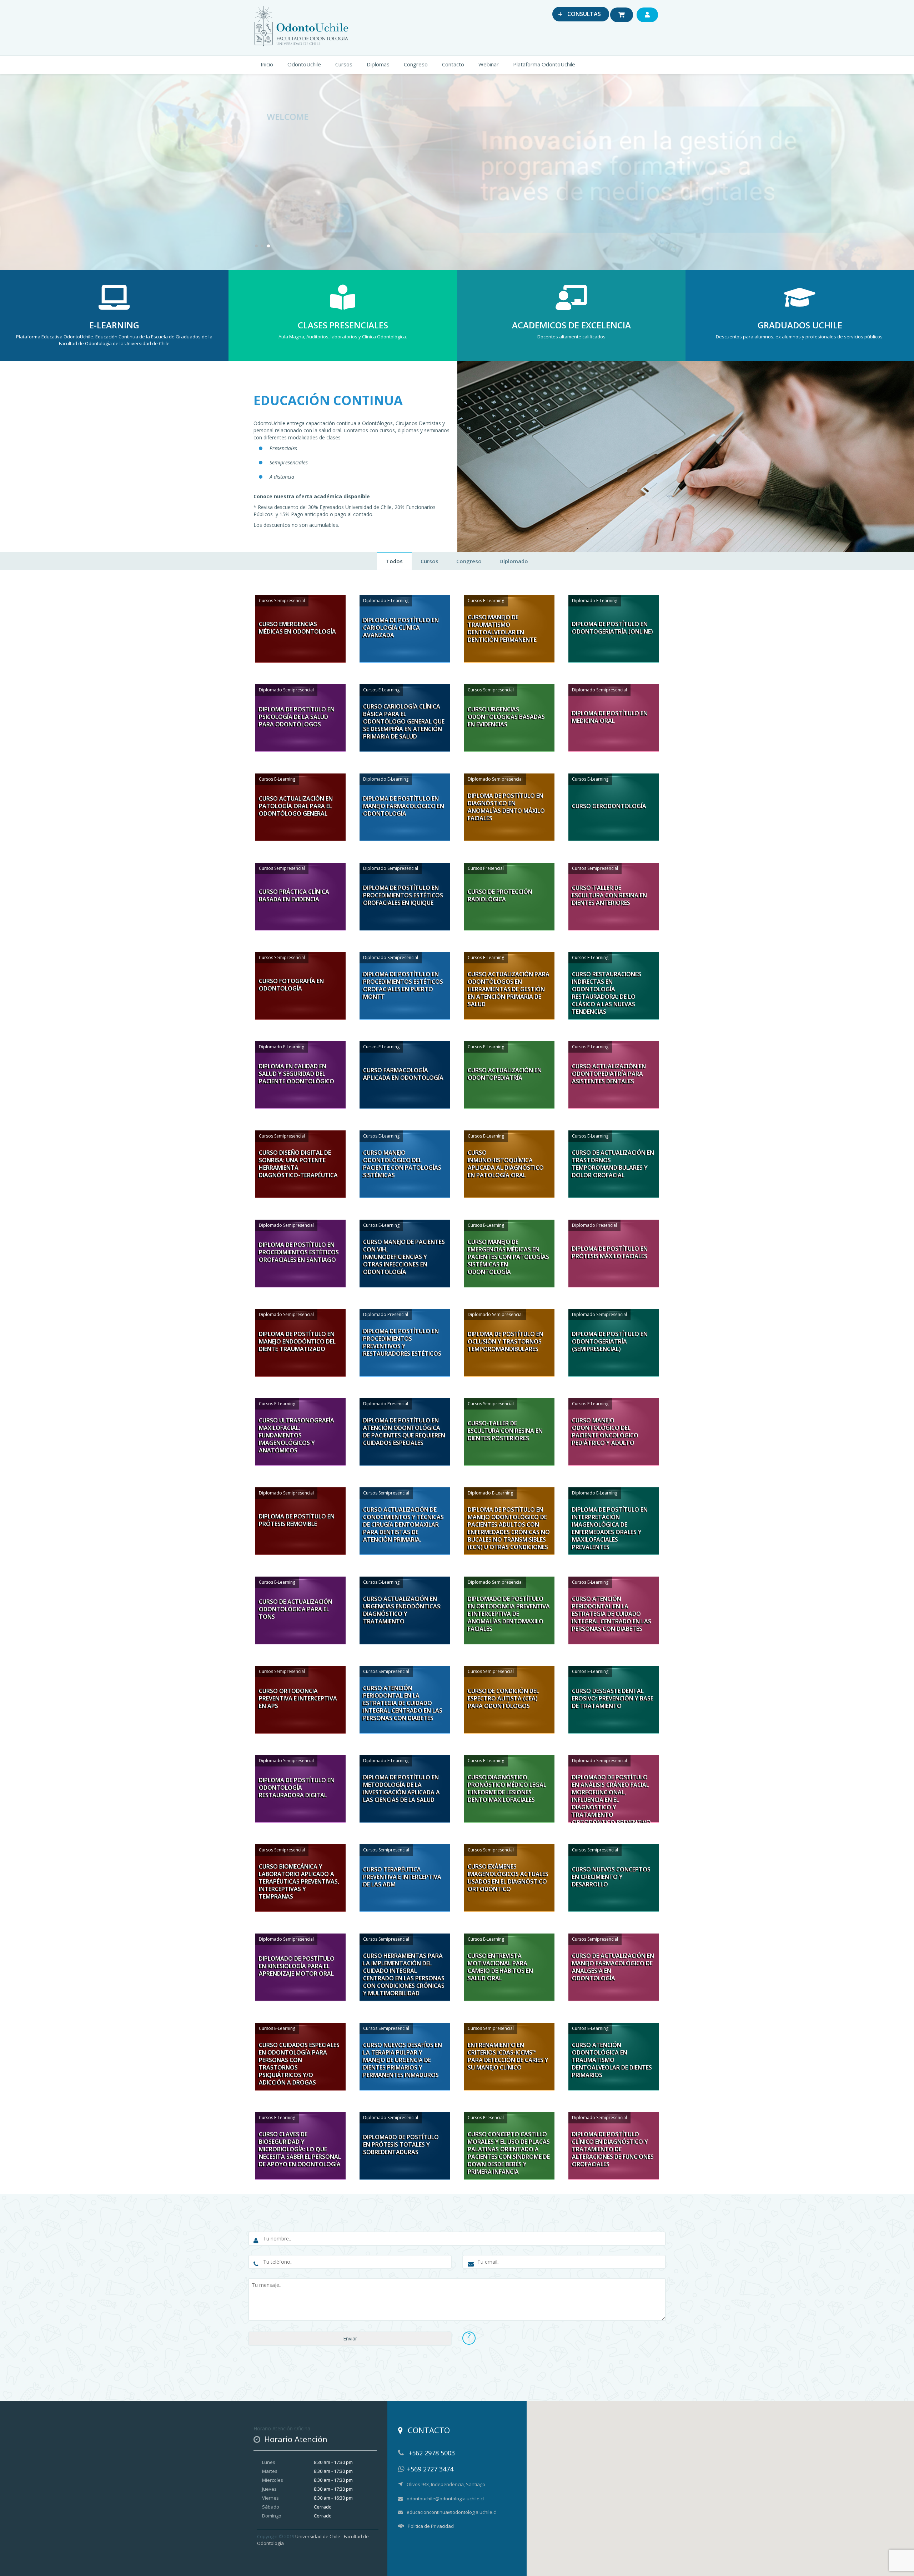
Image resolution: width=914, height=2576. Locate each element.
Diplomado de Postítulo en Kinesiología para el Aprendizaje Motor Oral (297, 1966)
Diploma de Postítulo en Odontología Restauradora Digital (297, 1788)
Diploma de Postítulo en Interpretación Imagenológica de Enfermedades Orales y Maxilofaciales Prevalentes (610, 1528)
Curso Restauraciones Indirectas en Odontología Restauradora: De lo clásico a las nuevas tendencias (607, 993)
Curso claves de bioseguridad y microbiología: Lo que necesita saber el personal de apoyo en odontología (300, 2149)
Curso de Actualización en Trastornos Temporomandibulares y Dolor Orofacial (613, 1164)
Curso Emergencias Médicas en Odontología (297, 628)
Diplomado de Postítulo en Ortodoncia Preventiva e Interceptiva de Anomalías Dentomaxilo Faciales (509, 1614)
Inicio (267, 64)
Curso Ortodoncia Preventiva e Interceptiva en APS (298, 1698)
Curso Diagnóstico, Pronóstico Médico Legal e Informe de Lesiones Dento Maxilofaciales (507, 1789)
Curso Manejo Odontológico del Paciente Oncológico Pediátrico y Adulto (605, 1432)
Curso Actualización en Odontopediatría (505, 1074)
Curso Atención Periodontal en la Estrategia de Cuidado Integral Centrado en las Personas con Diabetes (612, 1614)
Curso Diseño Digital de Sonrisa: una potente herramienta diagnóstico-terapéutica (298, 1164)
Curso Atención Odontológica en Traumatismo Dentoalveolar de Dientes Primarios (612, 2060)
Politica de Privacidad (431, 2526)
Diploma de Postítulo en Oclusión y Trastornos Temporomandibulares (506, 1341)
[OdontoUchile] (303, 24)
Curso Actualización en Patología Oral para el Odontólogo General (296, 806)
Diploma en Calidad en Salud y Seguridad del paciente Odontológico (297, 1074)
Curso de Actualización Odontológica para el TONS (296, 1609)
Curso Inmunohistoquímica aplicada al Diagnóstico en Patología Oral (506, 1164)
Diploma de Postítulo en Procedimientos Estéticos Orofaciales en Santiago (299, 1252)
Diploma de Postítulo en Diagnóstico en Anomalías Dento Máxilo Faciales (506, 807)
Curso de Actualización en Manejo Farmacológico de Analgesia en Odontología (613, 1967)
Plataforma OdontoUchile (544, 64)
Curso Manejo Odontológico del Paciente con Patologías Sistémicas (402, 1164)
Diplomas (378, 64)
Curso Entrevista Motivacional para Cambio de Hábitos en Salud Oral (500, 1967)
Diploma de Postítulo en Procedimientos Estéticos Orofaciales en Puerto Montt (403, 985)
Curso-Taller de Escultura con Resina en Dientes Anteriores (609, 895)
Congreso (416, 64)
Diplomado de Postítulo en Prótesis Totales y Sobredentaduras (401, 2144)
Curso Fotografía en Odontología (291, 985)
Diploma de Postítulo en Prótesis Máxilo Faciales (610, 1252)
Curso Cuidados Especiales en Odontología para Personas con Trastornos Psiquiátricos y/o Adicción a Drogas (299, 2064)
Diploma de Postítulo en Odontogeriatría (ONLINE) (612, 628)
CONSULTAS (579, 14)
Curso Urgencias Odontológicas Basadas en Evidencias (506, 717)
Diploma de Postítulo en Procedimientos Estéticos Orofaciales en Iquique (403, 895)
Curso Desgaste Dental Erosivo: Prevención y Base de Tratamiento (613, 1698)
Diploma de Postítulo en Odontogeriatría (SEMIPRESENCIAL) (610, 1341)
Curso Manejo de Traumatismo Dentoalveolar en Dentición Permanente (502, 629)
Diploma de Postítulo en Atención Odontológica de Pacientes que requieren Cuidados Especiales (404, 1432)
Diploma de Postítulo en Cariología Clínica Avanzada (401, 627)
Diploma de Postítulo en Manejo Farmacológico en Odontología (404, 806)
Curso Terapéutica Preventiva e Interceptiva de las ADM (402, 1877)
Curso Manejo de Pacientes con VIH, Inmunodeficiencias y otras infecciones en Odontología (404, 1257)
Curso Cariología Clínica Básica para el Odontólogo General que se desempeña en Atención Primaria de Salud (404, 722)
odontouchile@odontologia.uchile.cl (445, 2499)
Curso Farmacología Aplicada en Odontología (403, 1074)
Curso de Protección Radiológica (500, 895)
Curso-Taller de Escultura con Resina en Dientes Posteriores (505, 1431)
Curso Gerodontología (609, 806)
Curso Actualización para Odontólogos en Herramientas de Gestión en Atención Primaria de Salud (509, 989)
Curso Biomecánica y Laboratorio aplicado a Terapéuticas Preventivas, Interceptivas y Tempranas (299, 1882)
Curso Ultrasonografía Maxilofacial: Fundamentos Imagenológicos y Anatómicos (297, 1435)
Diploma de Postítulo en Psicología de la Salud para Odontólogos (297, 717)
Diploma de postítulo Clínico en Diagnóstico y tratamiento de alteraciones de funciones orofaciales (613, 2149)
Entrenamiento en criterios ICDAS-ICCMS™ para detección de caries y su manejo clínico (508, 2056)
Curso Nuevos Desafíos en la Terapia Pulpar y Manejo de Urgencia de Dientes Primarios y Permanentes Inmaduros (403, 2060)
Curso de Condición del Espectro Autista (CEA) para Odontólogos (503, 1698)
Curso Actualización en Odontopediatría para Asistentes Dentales (609, 1074)
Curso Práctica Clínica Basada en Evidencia (294, 895)
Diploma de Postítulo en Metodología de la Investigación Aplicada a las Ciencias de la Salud (401, 1789)
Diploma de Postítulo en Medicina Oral (610, 717)
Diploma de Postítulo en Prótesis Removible (297, 1520)
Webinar (489, 64)
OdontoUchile (304, 64)
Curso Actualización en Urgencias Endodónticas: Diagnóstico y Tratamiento (402, 1610)
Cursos (344, 64)
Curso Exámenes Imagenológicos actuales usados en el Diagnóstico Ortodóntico (508, 1878)
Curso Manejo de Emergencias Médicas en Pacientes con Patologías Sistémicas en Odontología (508, 1257)
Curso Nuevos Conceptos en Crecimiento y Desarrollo (611, 1877)
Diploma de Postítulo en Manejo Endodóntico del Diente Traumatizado (297, 1341)
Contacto (453, 64)
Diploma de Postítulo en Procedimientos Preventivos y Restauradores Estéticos (402, 1342)
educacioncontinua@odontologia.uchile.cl (452, 2512)
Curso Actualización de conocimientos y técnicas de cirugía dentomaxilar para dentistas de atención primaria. (403, 1525)
